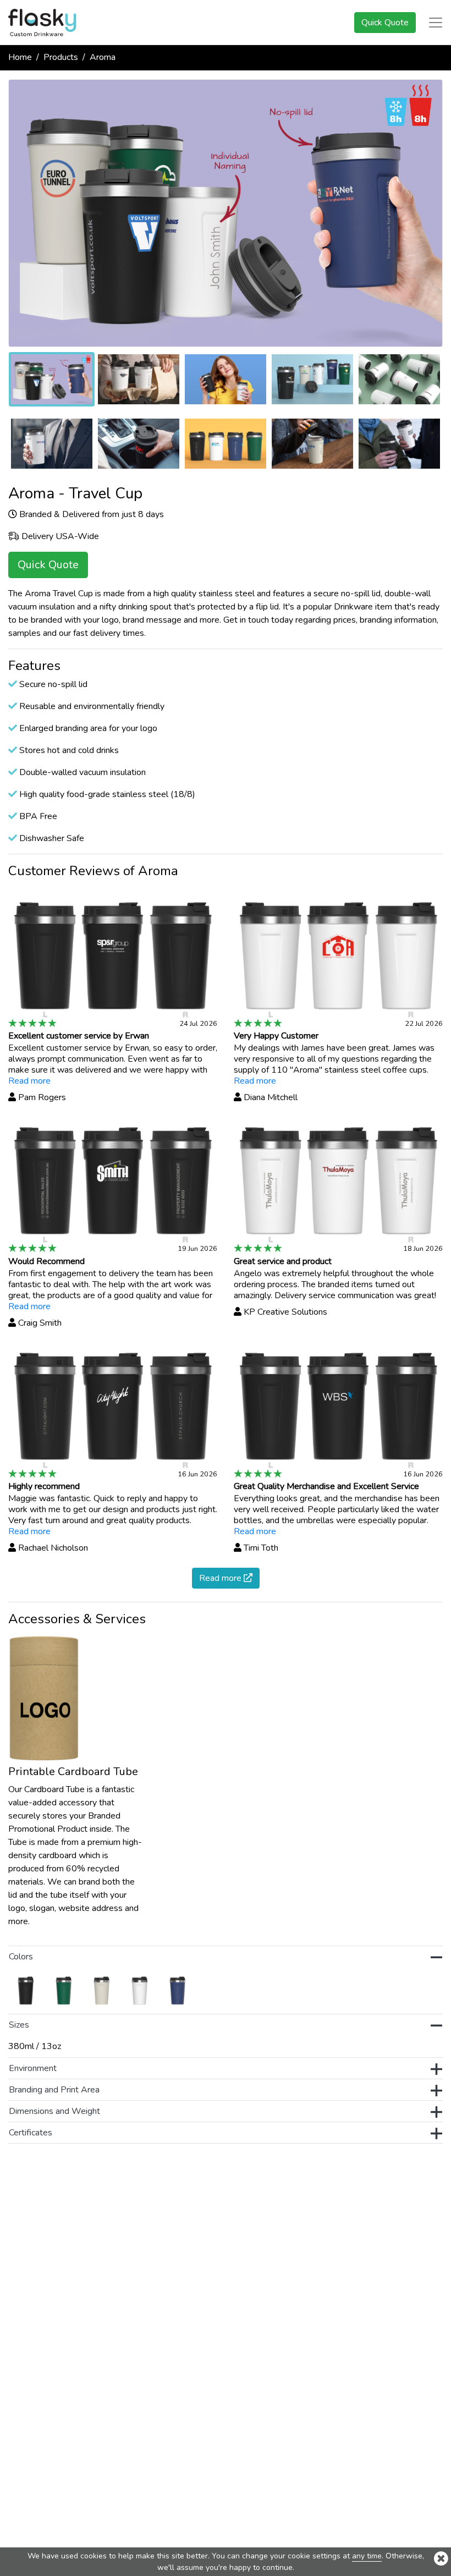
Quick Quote (385, 23)
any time (367, 2556)
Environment (33, 2068)
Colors (21, 1957)
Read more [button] (221, 1578)
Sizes (19, 2025)
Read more (29, 1081)
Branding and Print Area (54, 2090)
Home (20, 57)
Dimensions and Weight (54, 2111)
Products (61, 57)
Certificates (31, 2133)
